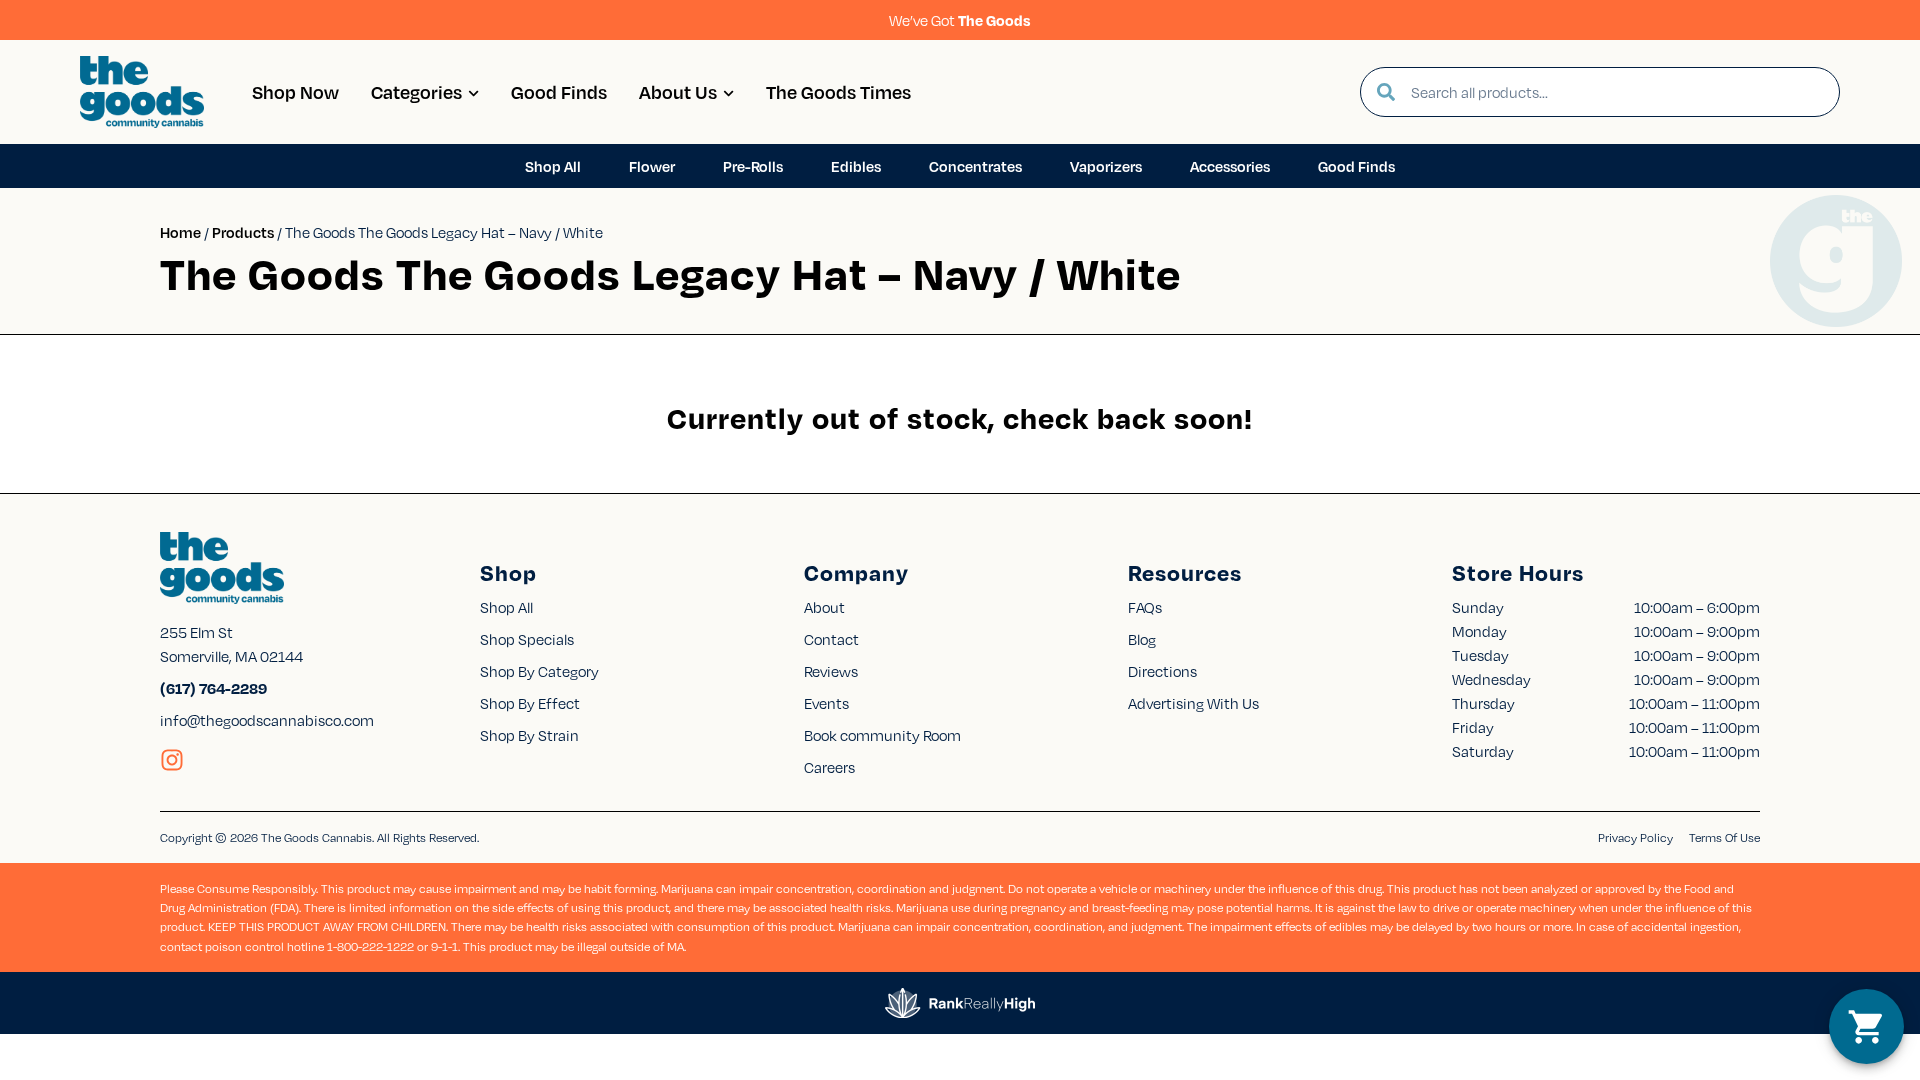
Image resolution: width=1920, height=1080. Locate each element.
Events (826, 703)
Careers (829, 767)
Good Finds (559, 91)
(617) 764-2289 (213, 688)
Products (243, 232)
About (824, 607)
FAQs (1145, 607)
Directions (1162, 671)
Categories (416, 91)
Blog (1142, 639)
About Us (678, 91)
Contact (831, 639)
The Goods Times (838, 91)
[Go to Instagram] (172, 760)
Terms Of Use (1724, 837)
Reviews (831, 671)
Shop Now (295, 91)
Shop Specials (527, 639)
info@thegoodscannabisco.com (267, 720)
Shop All (506, 607)
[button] (1866, 1026)
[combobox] (1617, 92)
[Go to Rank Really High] (960, 1003)
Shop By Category (539, 671)
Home (180, 232)
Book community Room (882, 735)
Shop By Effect (530, 703)
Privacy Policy (1635, 837)
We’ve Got (960, 20)
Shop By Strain (529, 735)
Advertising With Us (1193, 703)
